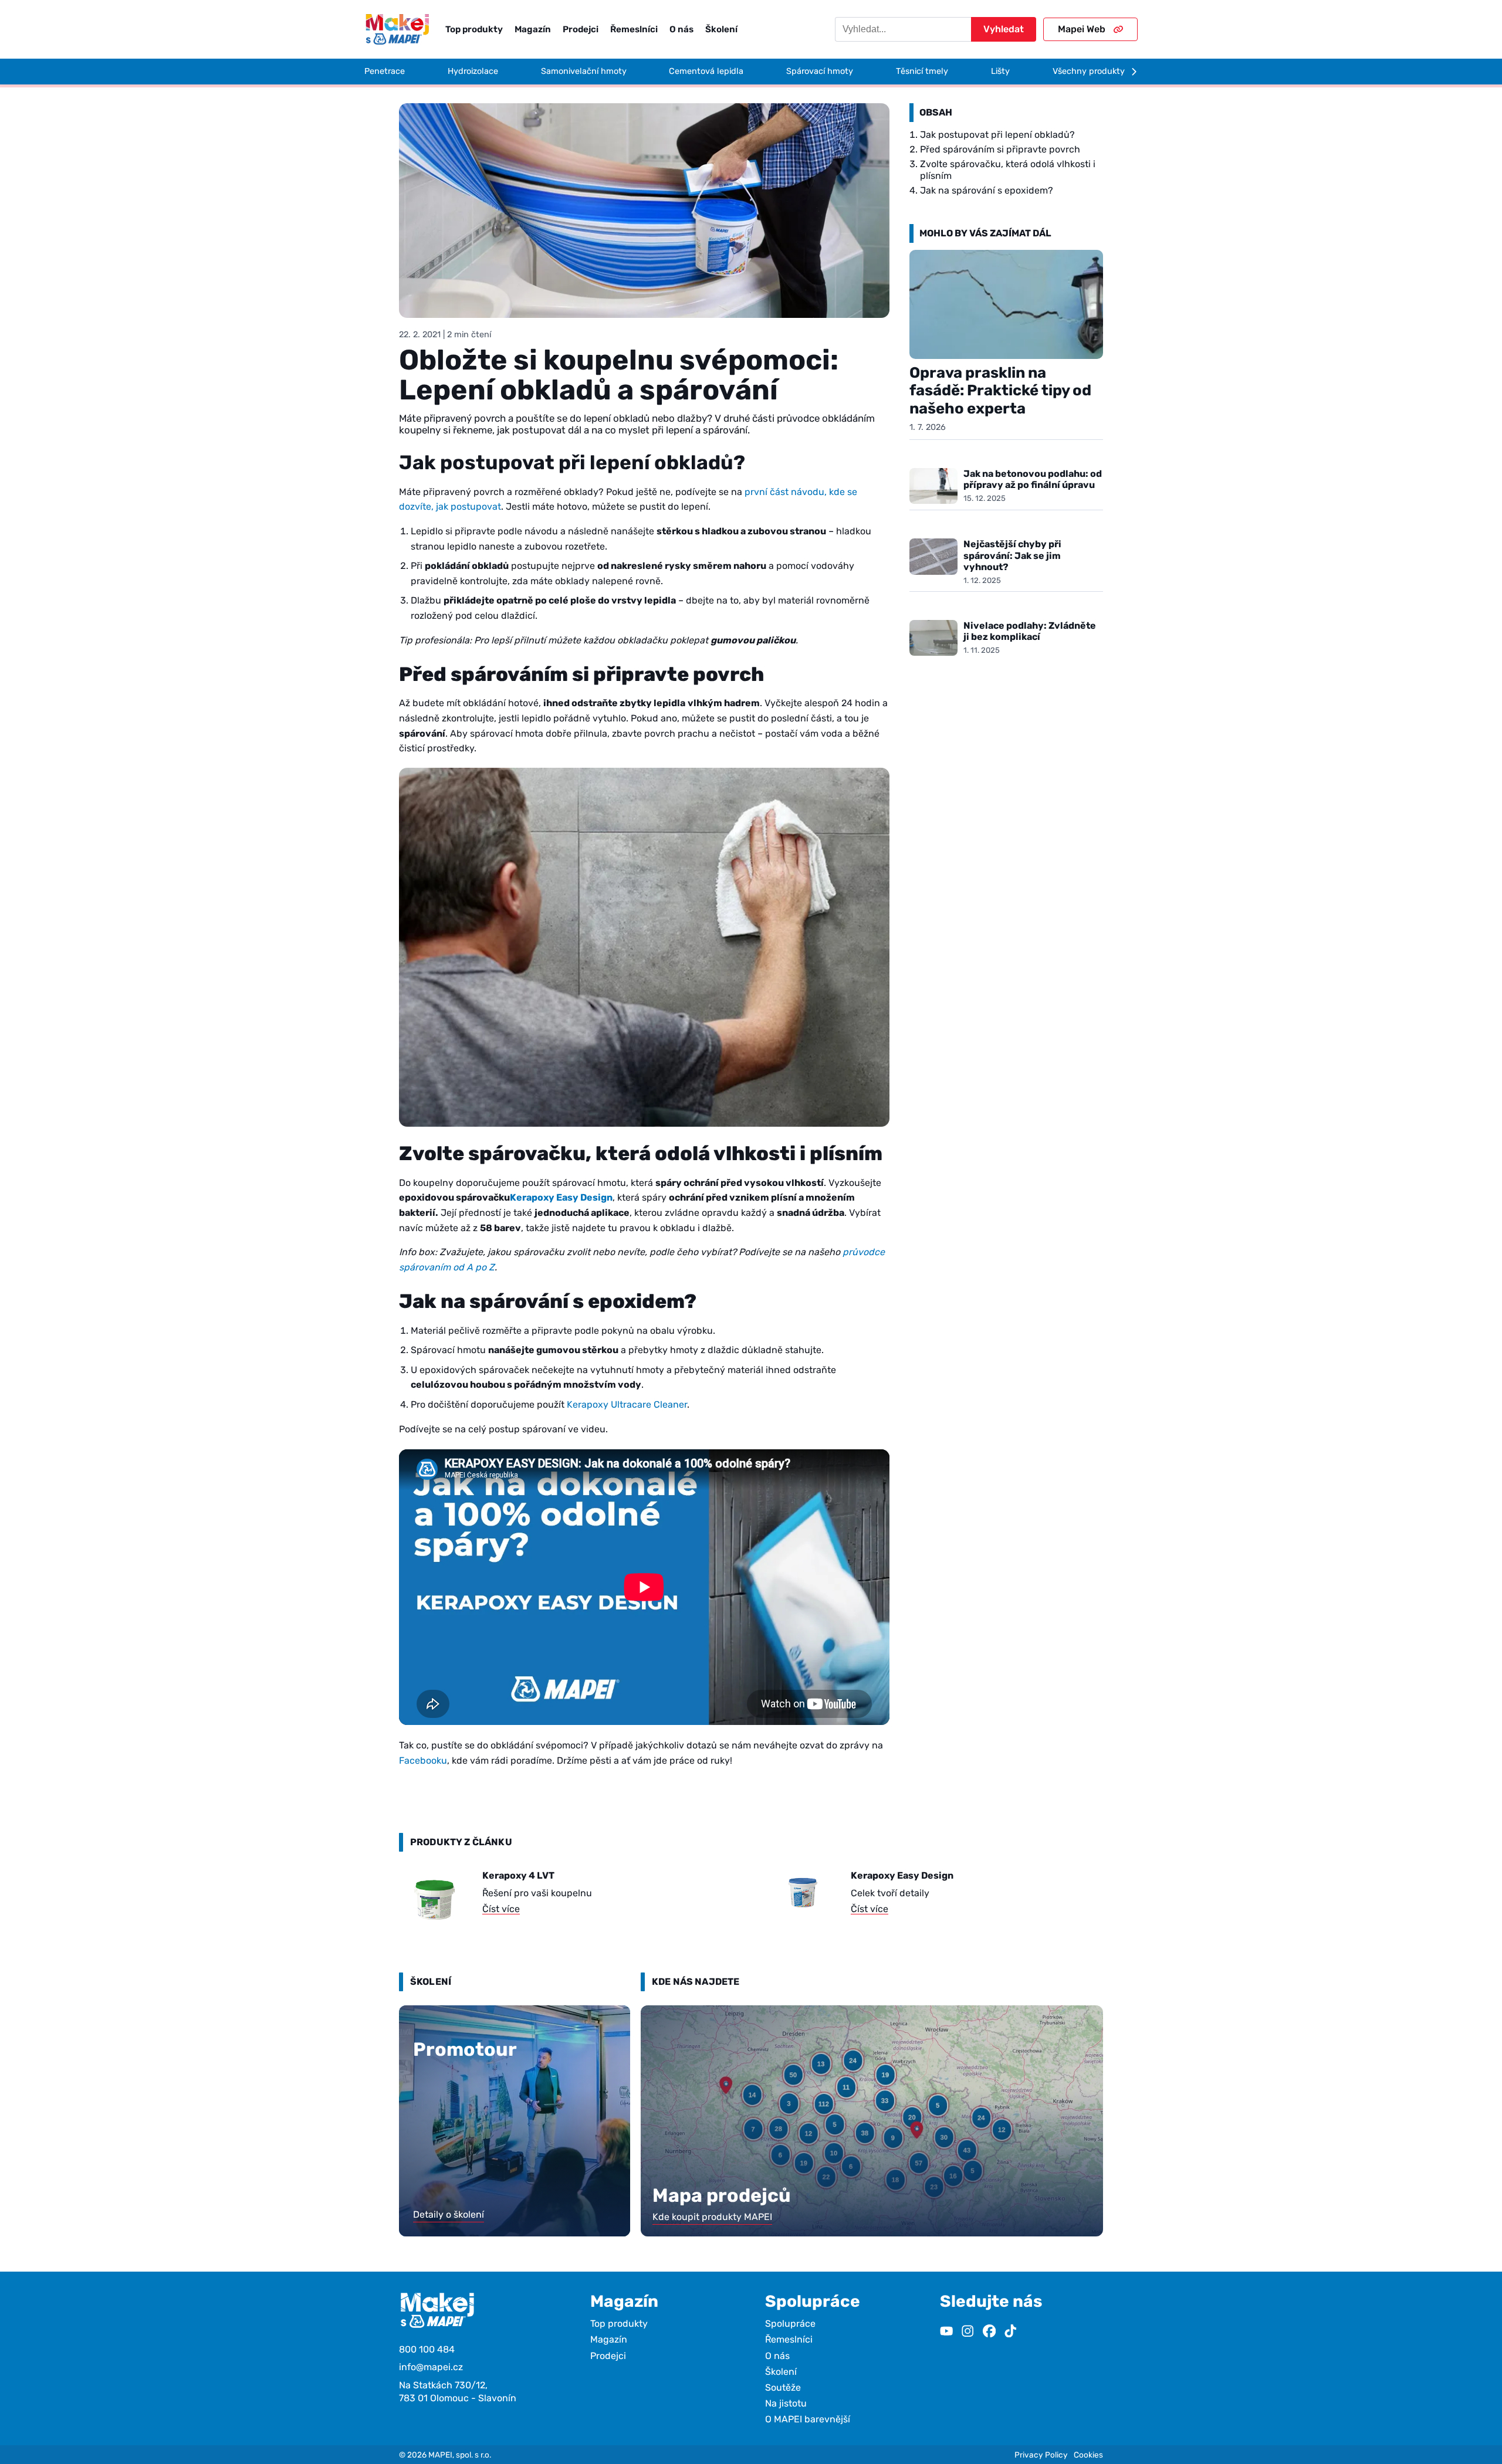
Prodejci (581, 29)
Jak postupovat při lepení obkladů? (997, 135)
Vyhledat (1004, 29)
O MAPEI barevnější (808, 2419)
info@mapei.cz (431, 2367)
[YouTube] (946, 2332)
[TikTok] (1010, 2332)
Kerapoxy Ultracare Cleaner (627, 1404)
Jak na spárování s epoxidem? (987, 190)
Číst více (501, 1909)
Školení (721, 29)
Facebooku (423, 1760)
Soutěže (783, 2387)
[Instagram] (967, 2332)
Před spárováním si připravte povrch (1000, 149)
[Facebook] (989, 2332)
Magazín (533, 29)
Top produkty (474, 29)
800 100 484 (427, 2349)
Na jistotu (786, 2403)
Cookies (1088, 2455)
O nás (681, 29)
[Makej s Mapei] (397, 29)
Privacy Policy (1041, 2455)
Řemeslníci (634, 29)
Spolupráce (790, 2324)
